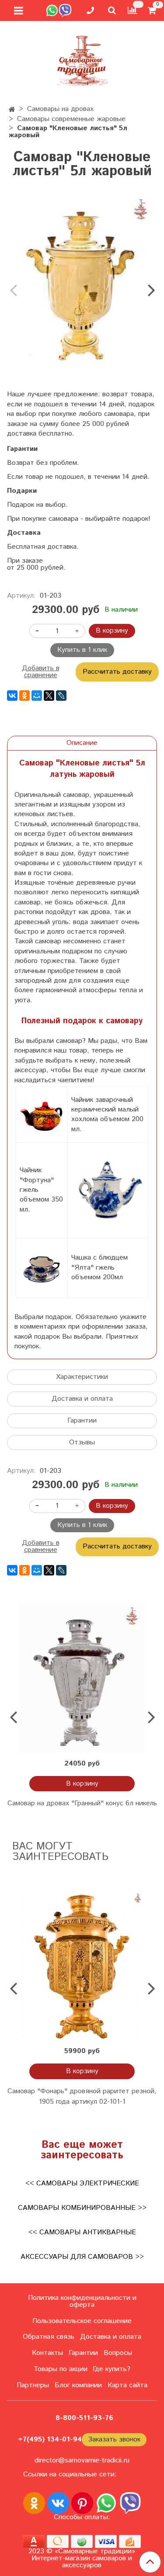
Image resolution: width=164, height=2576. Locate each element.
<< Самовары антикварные (82, 2232)
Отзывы (82, 1442)
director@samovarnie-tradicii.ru (82, 2460)
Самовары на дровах (60, 109)
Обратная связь (49, 2337)
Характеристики (82, 1377)
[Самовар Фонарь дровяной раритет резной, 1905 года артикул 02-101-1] (82, 1966)
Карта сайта (127, 2385)
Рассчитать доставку (117, 672)
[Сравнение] (133, 10)
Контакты (47, 2353)
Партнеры (33, 2385)
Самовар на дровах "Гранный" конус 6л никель (82, 1803)
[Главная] (12, 110)
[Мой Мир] (37, 696)
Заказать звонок (114, 2439)
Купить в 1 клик (82, 650)
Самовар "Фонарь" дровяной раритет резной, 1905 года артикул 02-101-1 (82, 2096)
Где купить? (112, 2369)
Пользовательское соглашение (82, 2321)
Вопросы (118, 2353)
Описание (82, 743)
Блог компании (78, 2385)
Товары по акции (61, 2369)
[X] (49, 696)
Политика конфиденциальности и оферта (82, 2301)
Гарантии (82, 1421)
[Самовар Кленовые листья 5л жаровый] (82, 283)
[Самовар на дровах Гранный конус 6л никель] (82, 1678)
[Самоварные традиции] (82, 59)
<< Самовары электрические (82, 2183)
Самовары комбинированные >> (82, 2208)
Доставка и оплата (82, 1399)
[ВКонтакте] (12, 696)
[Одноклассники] (24, 696)
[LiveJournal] (61, 696)
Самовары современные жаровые (71, 119)
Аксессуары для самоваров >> (82, 2257)
